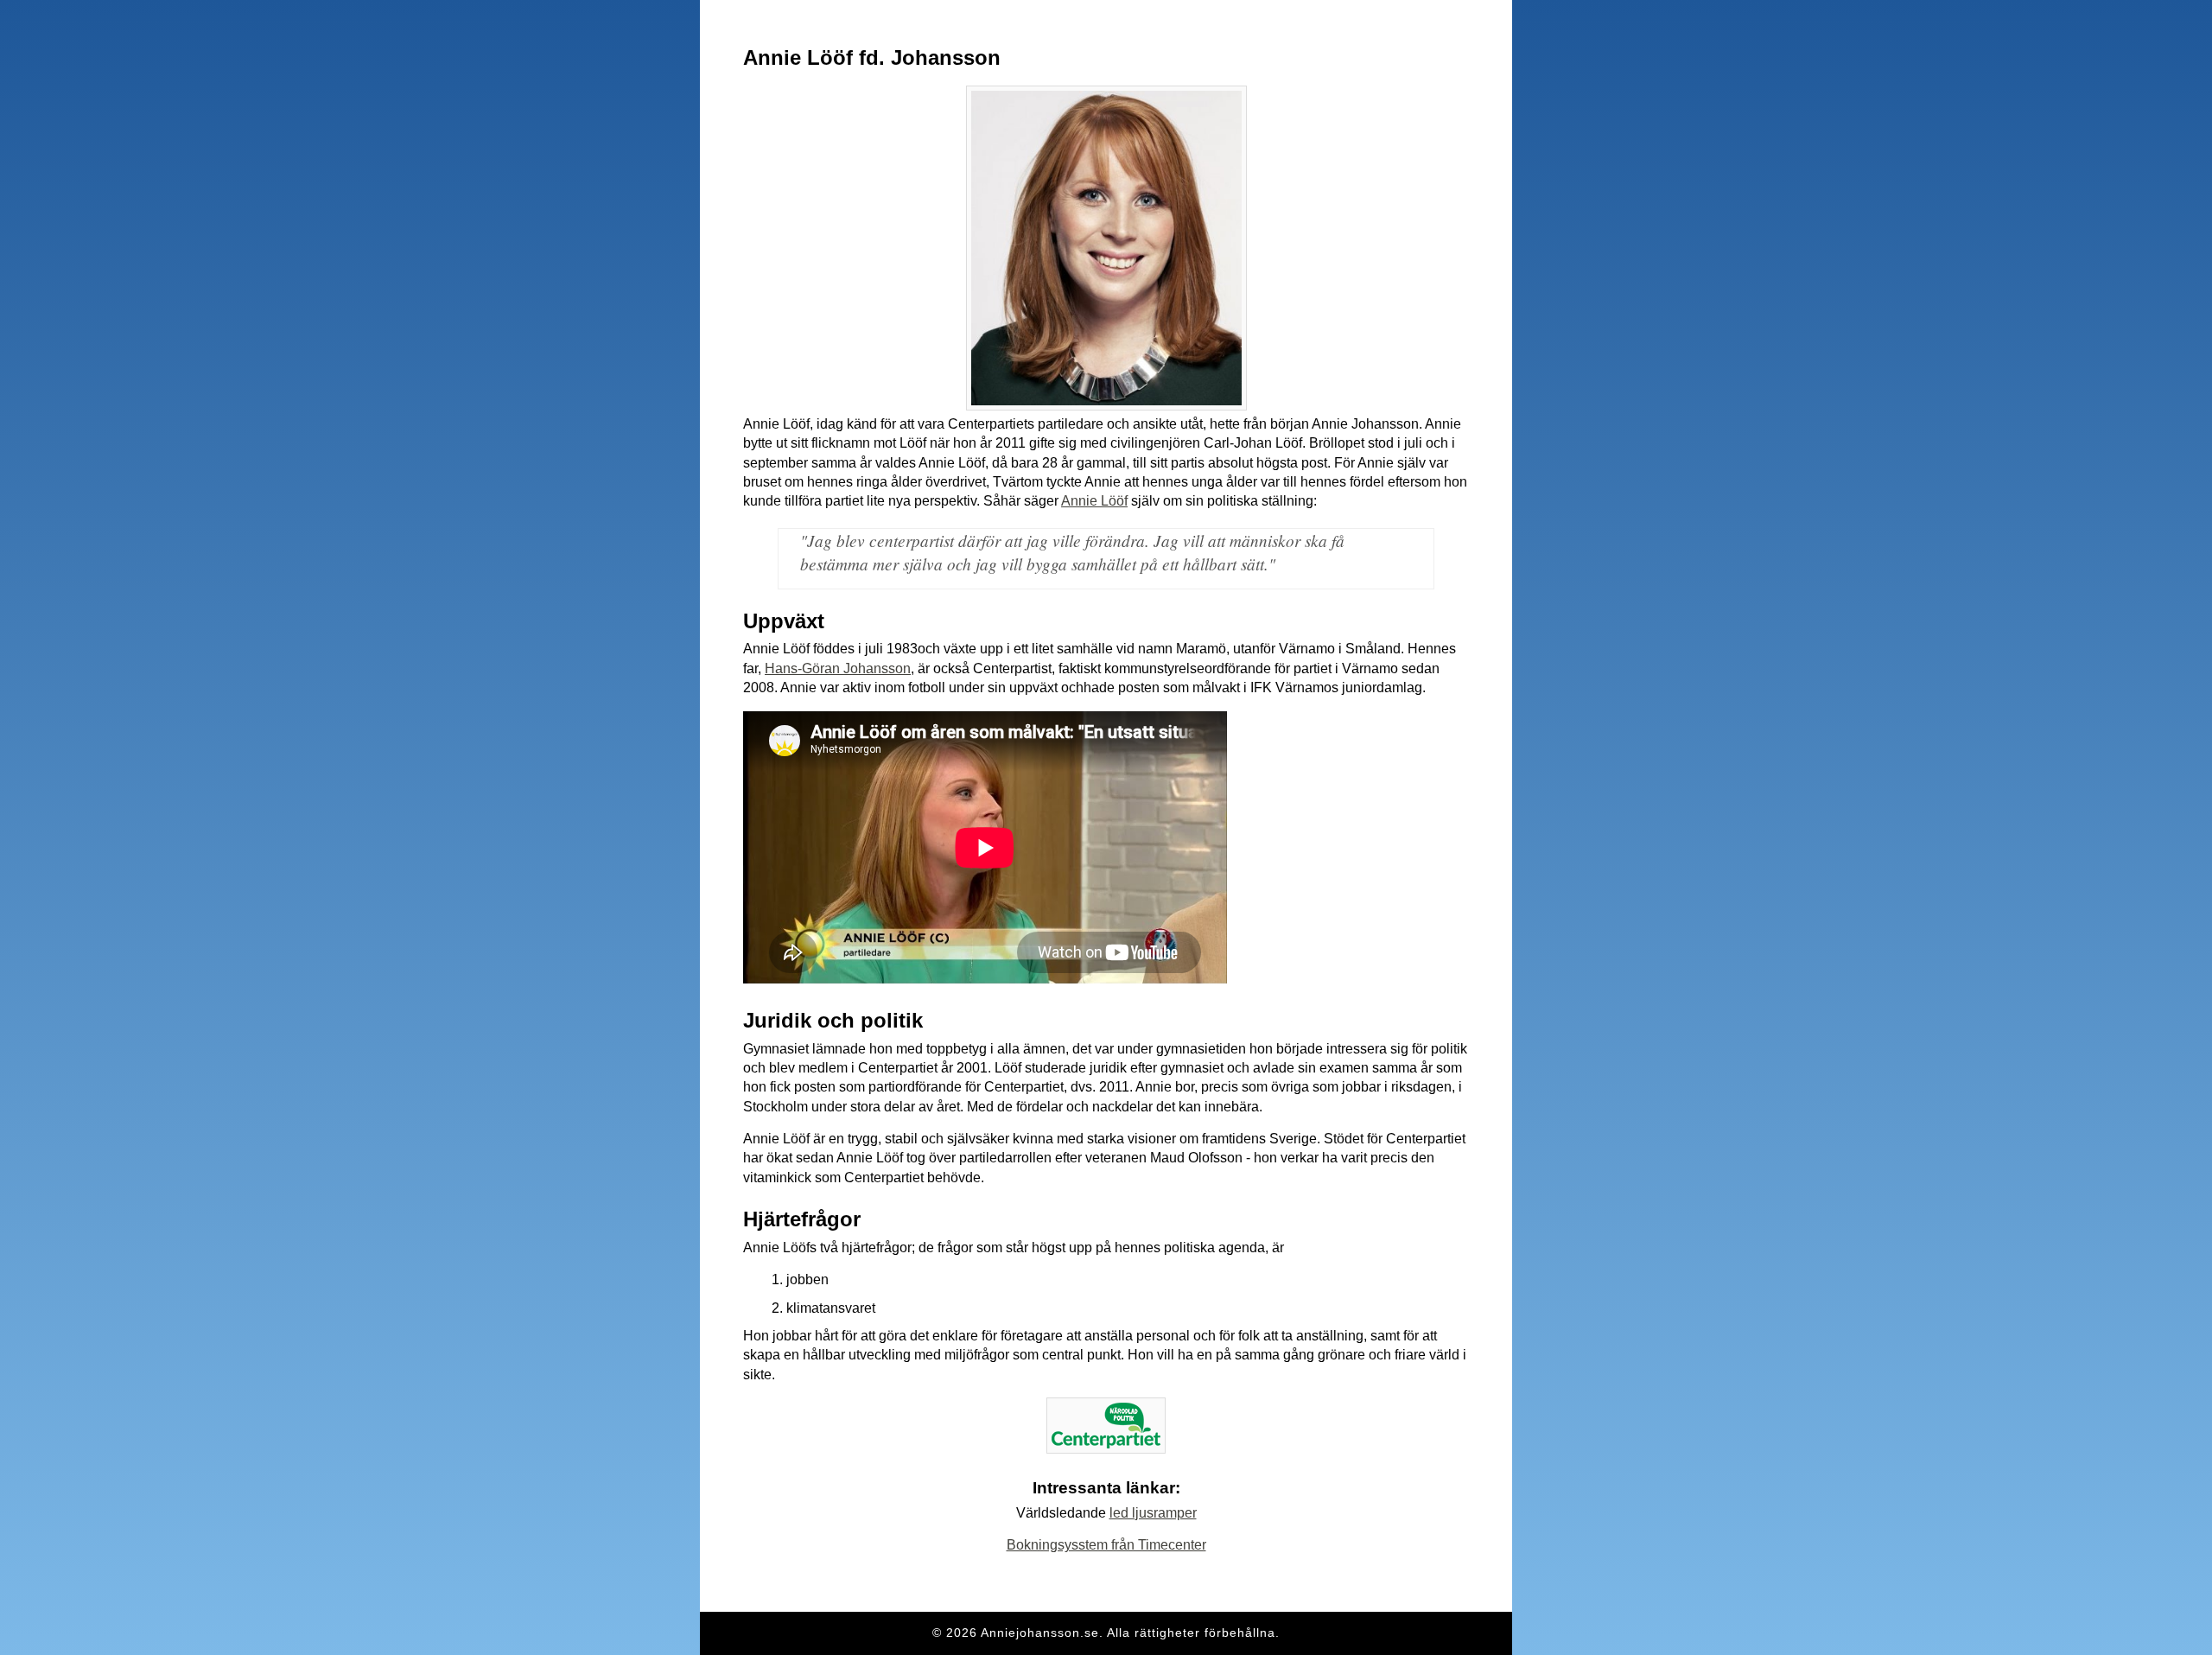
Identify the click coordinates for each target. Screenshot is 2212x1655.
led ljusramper (1153, 1513)
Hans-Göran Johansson (838, 668)
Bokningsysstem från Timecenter (1106, 1545)
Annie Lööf (1094, 501)
